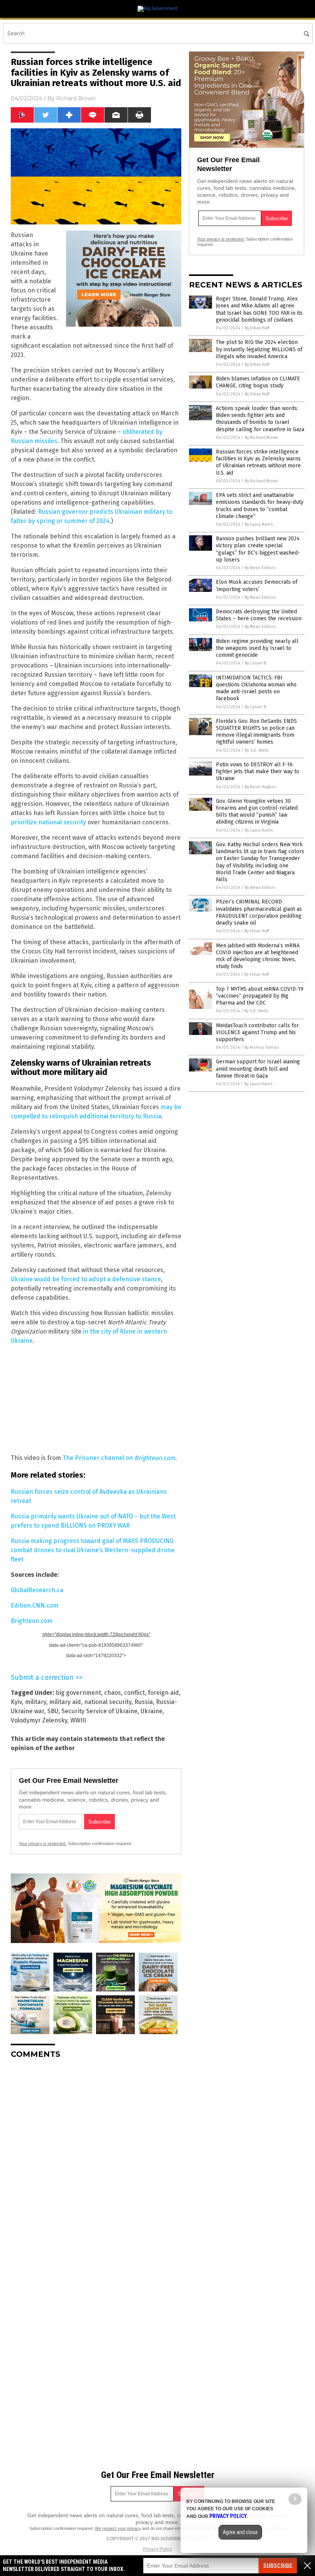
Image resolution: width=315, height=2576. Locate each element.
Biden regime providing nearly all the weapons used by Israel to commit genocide (257, 648)
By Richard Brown (261, 438)
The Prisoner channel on (99, 1458)
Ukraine (152, 1711)
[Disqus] (96, 2161)
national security (108, 1702)
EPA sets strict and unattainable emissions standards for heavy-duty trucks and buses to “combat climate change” (260, 506)
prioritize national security (48, 822)
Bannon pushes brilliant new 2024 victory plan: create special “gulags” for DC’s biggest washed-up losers (258, 549)
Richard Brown (76, 98)
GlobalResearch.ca (37, 1590)
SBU (53, 1711)
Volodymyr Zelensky (39, 1720)
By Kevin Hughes (260, 787)
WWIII (78, 1720)
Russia (144, 1702)
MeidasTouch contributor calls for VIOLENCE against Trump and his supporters (257, 1032)
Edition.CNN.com (35, 1605)
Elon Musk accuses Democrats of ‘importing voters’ (257, 585)
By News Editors (260, 568)
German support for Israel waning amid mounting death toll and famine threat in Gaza (258, 1069)
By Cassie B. (256, 663)
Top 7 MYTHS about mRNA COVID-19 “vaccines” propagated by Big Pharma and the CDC (260, 996)
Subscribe (278, 2566)
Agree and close (240, 2532)
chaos (113, 1693)
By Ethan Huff (257, 328)
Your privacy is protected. (43, 1844)
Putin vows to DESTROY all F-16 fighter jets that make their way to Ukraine (258, 771)
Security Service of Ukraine (99, 1711)
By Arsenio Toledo (262, 1047)
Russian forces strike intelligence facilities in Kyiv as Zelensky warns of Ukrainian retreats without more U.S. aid (258, 462)
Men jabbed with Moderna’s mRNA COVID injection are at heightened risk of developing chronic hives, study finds (258, 956)
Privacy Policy (157, 2549)
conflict (134, 1693)
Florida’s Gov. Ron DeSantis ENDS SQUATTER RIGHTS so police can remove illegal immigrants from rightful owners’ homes (256, 732)
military (36, 1702)
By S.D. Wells (257, 750)
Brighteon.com (155, 1458)
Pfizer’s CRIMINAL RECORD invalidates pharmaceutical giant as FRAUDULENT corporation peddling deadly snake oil (259, 912)
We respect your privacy (118, 2528)
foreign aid (163, 1693)
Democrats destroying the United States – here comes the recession (259, 615)
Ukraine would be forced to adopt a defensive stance (86, 1279)
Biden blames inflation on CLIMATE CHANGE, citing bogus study (258, 382)
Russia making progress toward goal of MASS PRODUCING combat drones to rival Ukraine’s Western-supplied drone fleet (93, 1550)
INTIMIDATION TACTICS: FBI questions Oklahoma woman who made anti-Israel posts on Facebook (256, 688)
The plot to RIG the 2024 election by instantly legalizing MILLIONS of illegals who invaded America (259, 349)
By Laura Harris (259, 524)
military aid (65, 1702)
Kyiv (16, 1702)
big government (78, 1693)
